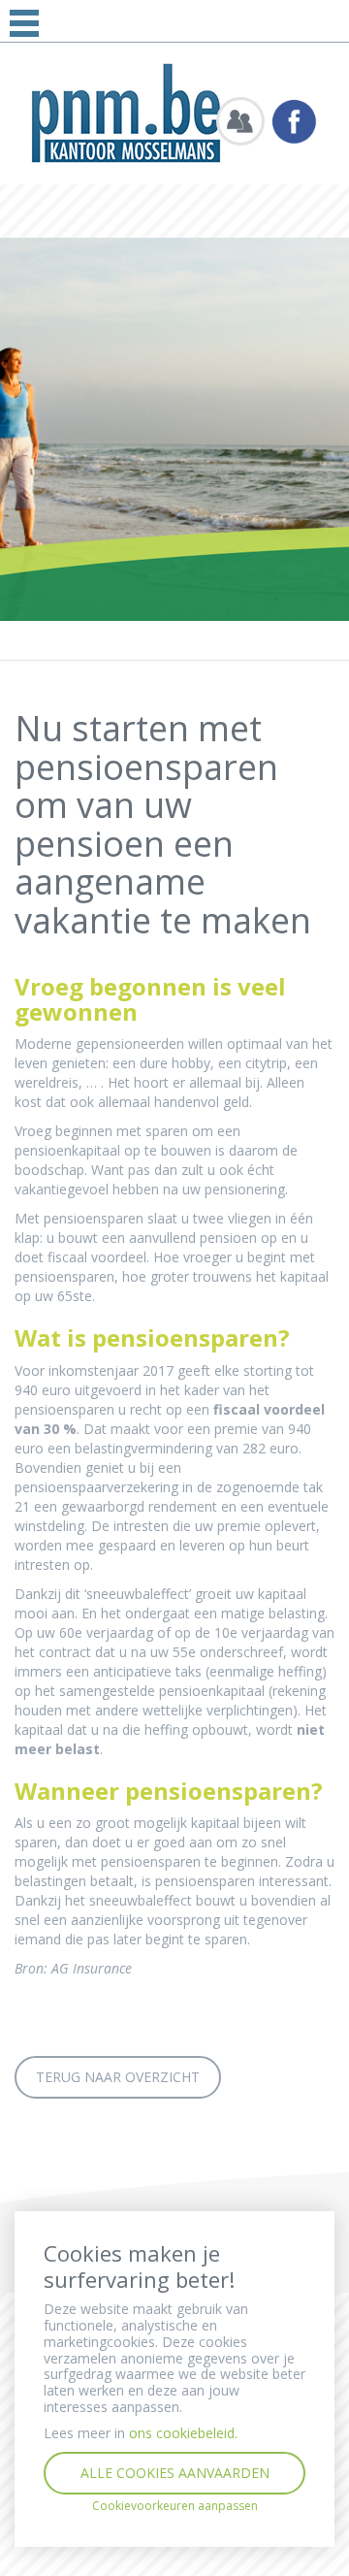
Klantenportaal (240, 121)
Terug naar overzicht (118, 2077)
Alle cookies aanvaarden (175, 2473)
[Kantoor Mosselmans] (126, 112)
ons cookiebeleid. (183, 2433)
